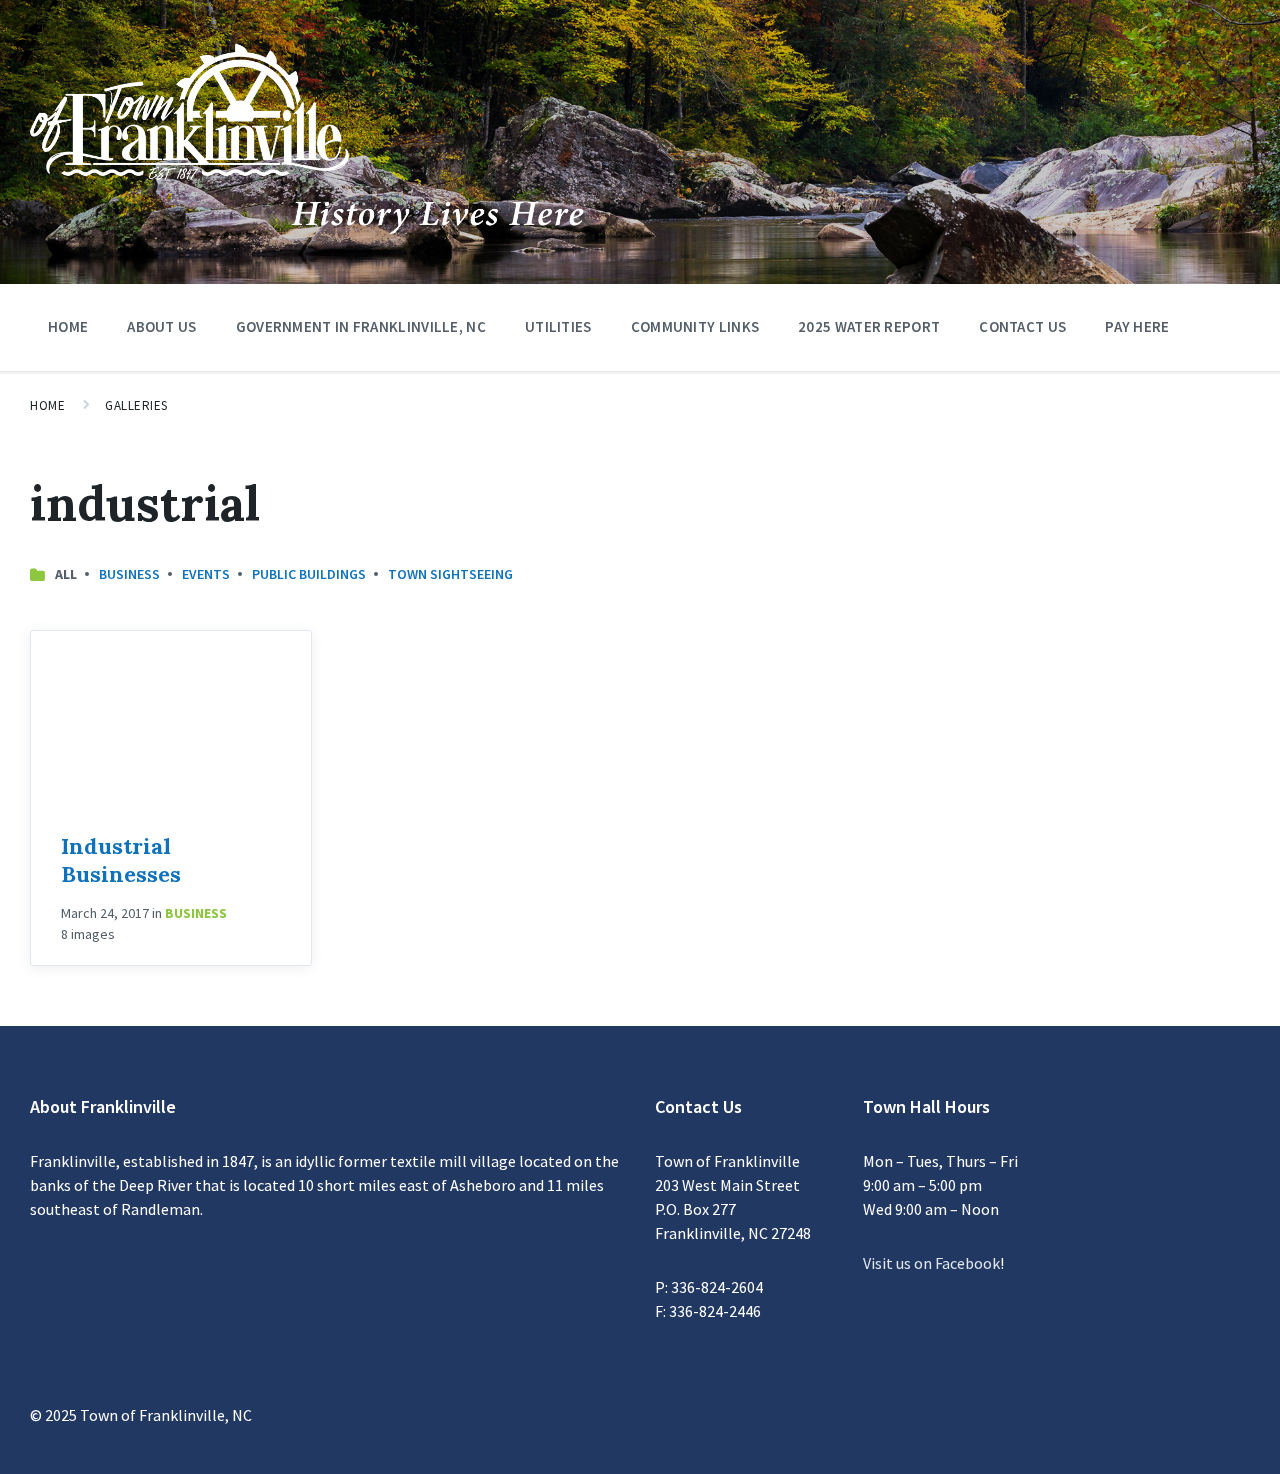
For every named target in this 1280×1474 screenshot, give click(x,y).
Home (68, 326)
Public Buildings (309, 574)
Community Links (695, 326)
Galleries (136, 405)
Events (206, 574)
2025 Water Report (869, 326)
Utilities (558, 326)
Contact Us (1022, 326)
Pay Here (1137, 326)
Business (129, 574)
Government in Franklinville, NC (361, 326)
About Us (161, 326)
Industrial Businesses (121, 860)
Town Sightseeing (450, 574)
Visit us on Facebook (931, 1263)
